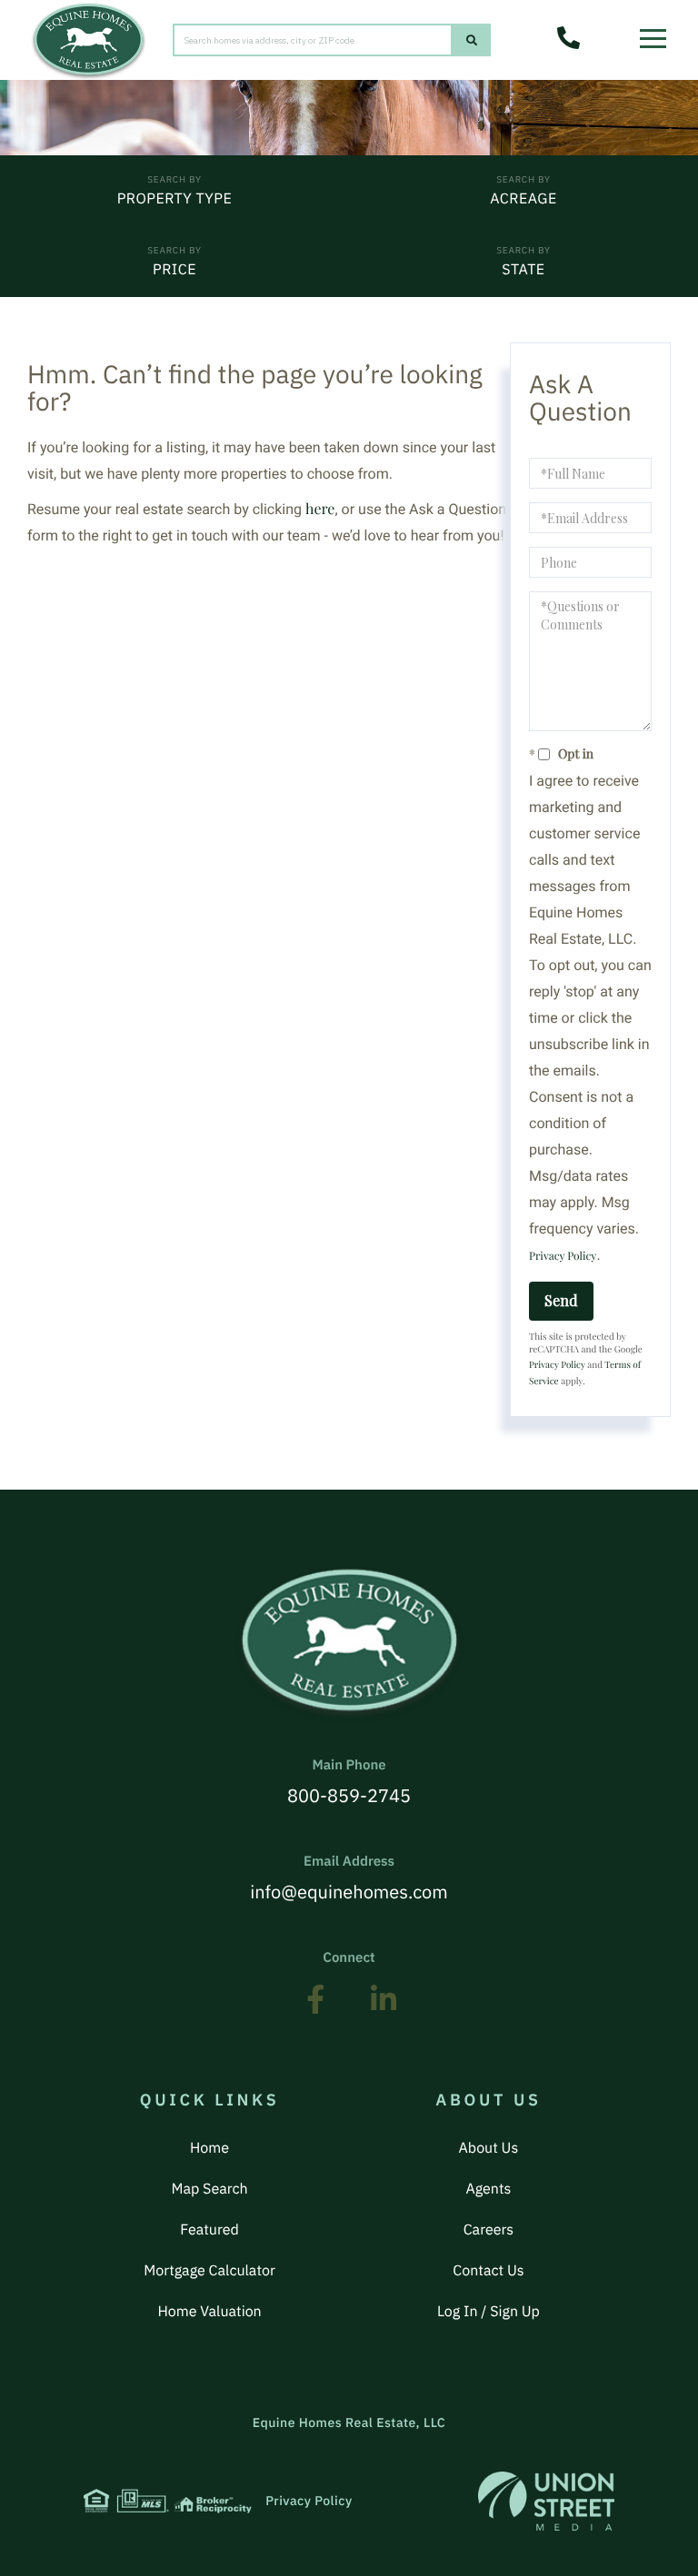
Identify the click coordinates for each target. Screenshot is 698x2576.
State (523, 270)
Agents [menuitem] (488, 2189)
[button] (472, 40)
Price (174, 270)
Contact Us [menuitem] (488, 2271)
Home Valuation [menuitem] (209, 2312)
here (320, 509)
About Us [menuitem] (489, 2148)
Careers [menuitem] (489, 2230)
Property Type (175, 199)
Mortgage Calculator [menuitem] (209, 2271)
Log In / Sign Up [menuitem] (489, 2312)
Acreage (523, 199)
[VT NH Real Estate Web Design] (546, 2501)
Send (561, 1300)
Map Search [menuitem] (210, 2189)
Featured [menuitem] (209, 2230)
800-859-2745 (349, 1782)
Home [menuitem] (209, 2148)
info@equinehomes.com (349, 1878)
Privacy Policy (563, 1256)
